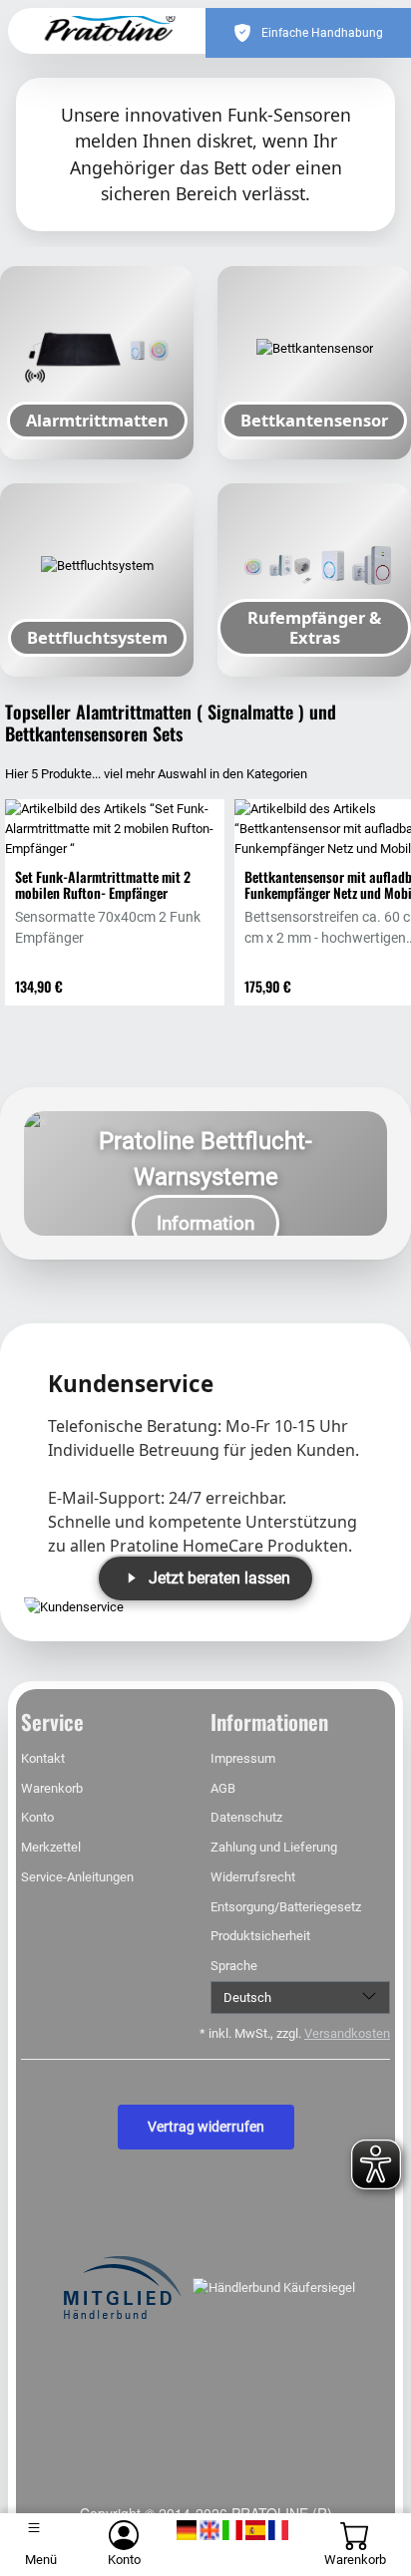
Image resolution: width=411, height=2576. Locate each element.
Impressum (243, 1758)
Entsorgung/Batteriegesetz (286, 1907)
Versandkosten (347, 2033)
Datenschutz (246, 1817)
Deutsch (247, 1998)
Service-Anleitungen (77, 1877)
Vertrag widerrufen (206, 2127)
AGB (223, 1788)
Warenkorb (52, 1788)
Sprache (234, 1966)
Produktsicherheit (260, 1936)
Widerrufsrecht (253, 1877)
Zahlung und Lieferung (274, 1847)
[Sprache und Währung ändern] (232, 2531)
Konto (37, 1817)
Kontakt (43, 1758)
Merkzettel (51, 1847)
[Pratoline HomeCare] (113, 31)
